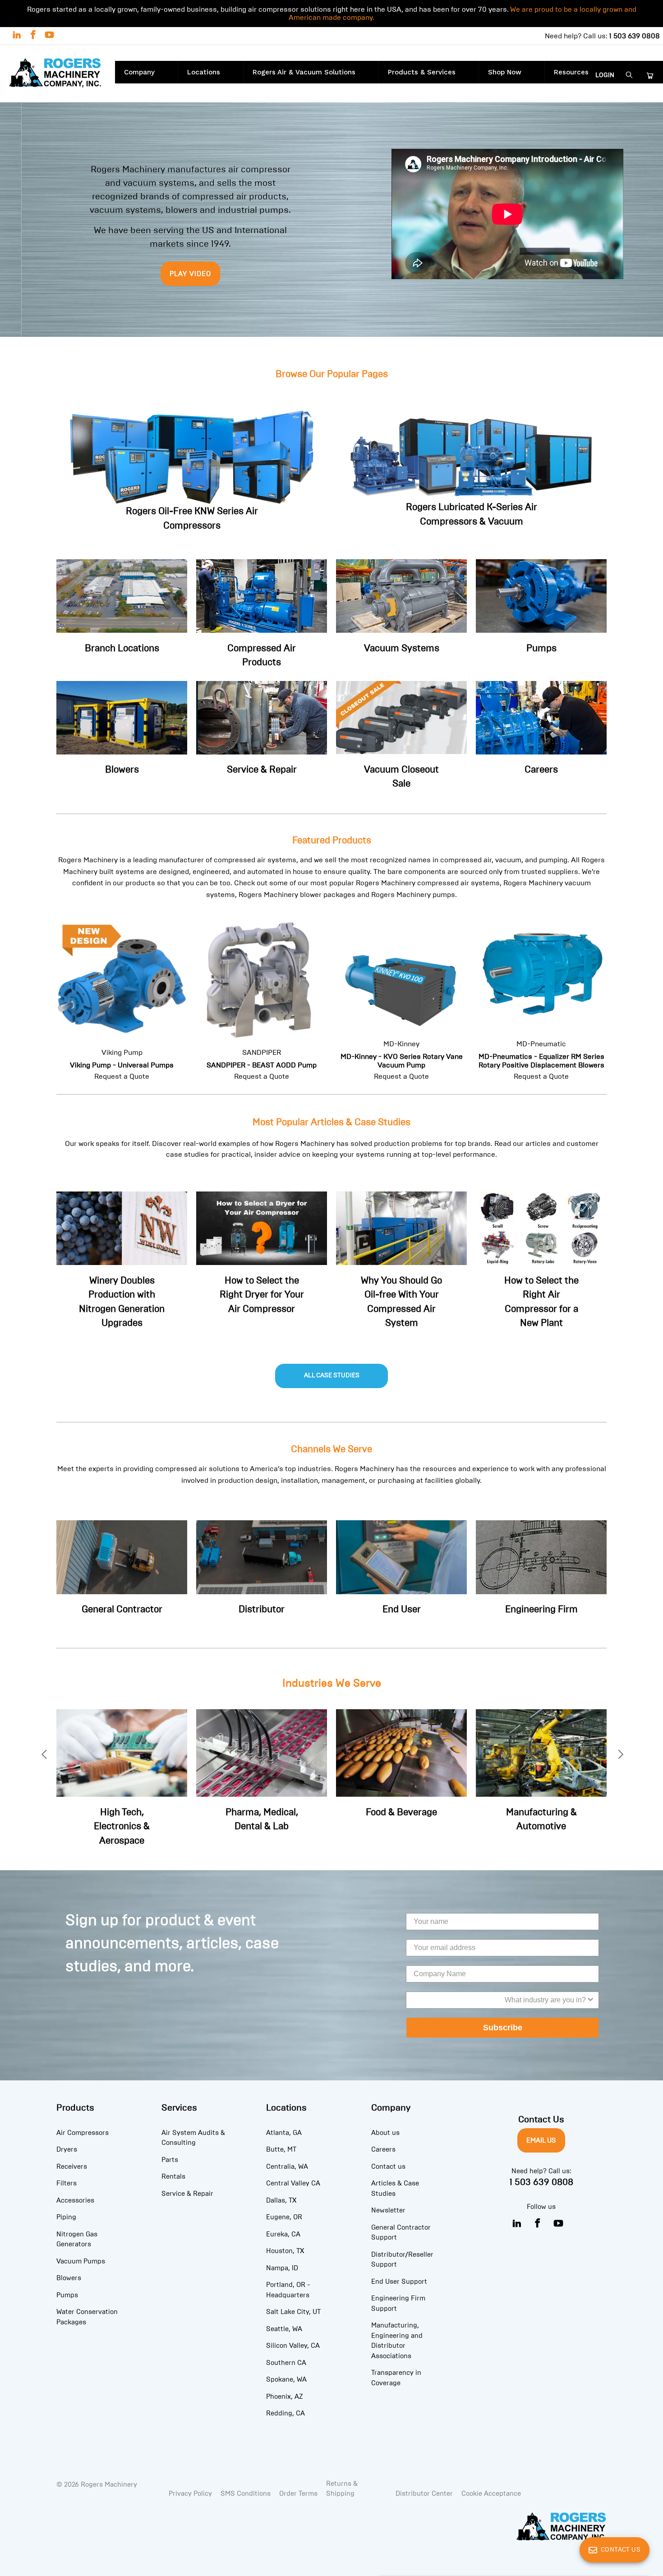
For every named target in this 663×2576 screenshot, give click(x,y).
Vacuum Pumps (81, 2261)
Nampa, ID (282, 2268)
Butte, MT (281, 2149)
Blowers (69, 2278)
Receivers (72, 2167)
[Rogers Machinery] (58, 74)
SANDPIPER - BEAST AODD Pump (262, 998)
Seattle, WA (284, 2329)
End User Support (399, 2282)
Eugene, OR (284, 2217)
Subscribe (503, 2028)
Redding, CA (285, 2413)
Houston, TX (285, 2251)
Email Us (541, 2140)
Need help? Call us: (602, 36)
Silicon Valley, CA (293, 2346)
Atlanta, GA (284, 2133)
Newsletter (388, 2210)
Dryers (67, 2149)
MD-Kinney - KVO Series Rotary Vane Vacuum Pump (401, 1010)
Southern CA (286, 2363)
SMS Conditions (246, 2493)
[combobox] (500, 2000)
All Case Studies (332, 1375)
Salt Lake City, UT (293, 2312)
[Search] (629, 76)
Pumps (67, 2295)
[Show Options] (590, 2000)
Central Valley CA (293, 2183)
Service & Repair (187, 2194)
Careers (383, 2149)
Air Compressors (83, 2133)
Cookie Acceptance (491, 2493)
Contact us (388, 2167)
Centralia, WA (287, 2167)
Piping (66, 2217)
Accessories (75, 2200)
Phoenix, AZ (285, 2397)
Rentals (173, 2176)
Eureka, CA (283, 2234)
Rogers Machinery (109, 2484)
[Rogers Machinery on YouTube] (49, 36)
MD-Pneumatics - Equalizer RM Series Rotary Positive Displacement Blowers (541, 994)
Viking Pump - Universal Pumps (122, 998)
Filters (67, 2183)
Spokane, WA (286, 2379)
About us (385, 2133)
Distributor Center (424, 2493)
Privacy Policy (190, 2493)
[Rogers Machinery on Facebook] (32, 36)
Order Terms (298, 2493)
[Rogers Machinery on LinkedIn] (16, 36)
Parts (170, 2160)
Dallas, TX (281, 2200)
